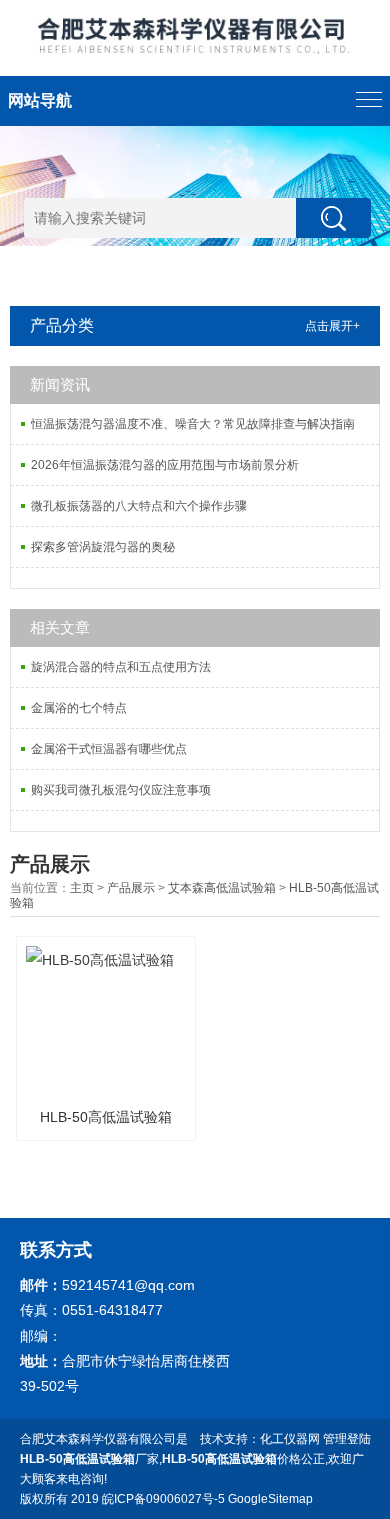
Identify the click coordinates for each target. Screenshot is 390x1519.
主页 (82, 888)
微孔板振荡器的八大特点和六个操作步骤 (139, 506)
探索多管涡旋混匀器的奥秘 (103, 547)
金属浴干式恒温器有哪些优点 (109, 749)
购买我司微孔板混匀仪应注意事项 (121, 790)
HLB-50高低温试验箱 (106, 1117)
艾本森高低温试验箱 (222, 888)
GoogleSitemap (270, 1499)
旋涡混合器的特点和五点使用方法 (121, 667)
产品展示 (131, 888)
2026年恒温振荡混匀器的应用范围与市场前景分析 (165, 465)
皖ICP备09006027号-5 (163, 1499)
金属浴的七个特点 (79, 708)
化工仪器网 (290, 1439)
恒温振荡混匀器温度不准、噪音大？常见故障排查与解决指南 (193, 424)
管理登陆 (347, 1439)
